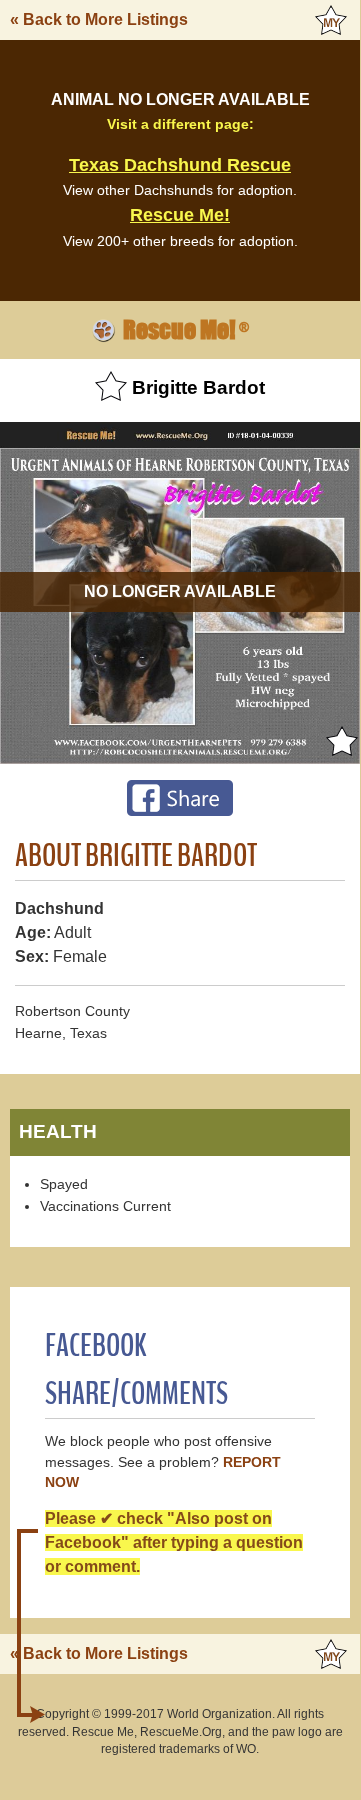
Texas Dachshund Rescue (180, 165)
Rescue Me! (180, 215)
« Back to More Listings (99, 19)
